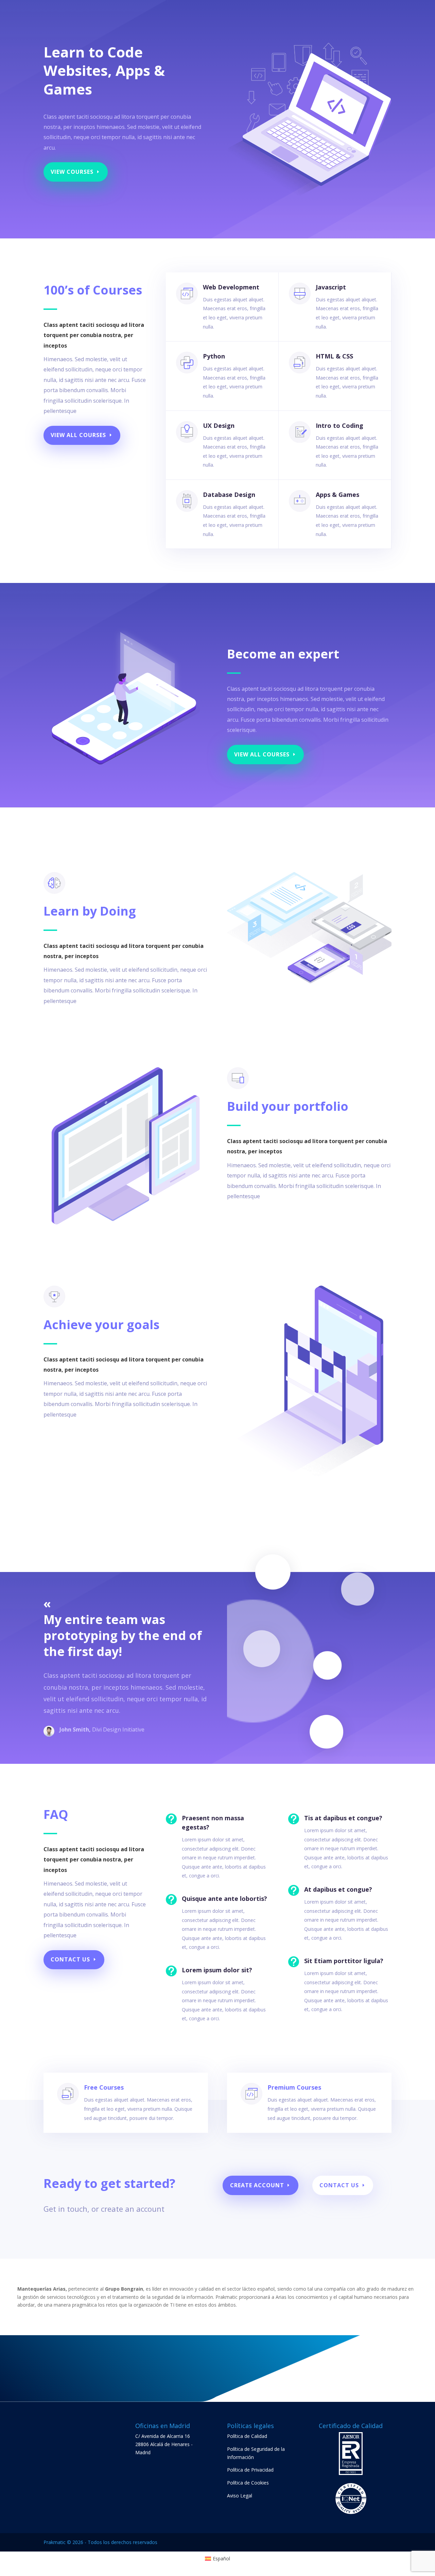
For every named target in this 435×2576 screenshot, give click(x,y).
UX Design (219, 425)
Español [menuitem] (221, 2558)
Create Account (257, 2185)
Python (214, 356)
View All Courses (78, 435)
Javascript (331, 287)
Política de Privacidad (250, 2470)
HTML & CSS (334, 356)
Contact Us (70, 1959)
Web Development (231, 287)
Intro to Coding (340, 425)
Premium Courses (294, 2087)
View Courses (72, 172)
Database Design (229, 495)
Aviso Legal (240, 2496)
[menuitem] (218, 2559)
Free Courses (104, 2087)
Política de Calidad (247, 2436)
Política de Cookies (248, 2483)
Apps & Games (337, 495)
